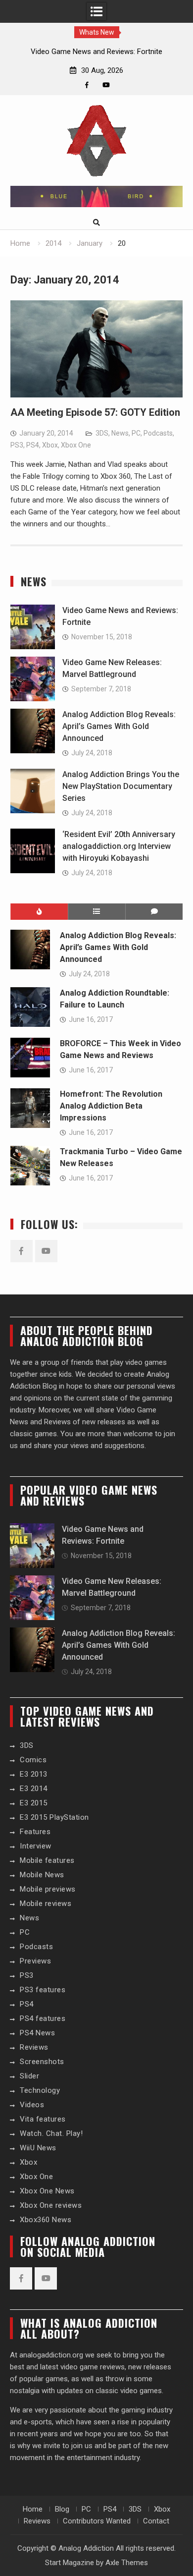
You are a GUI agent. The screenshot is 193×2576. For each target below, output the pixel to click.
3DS (102, 433)
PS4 (33, 445)
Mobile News (42, 1875)
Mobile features (47, 1860)
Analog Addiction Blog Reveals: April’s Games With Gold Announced (119, 726)
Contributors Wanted (97, 2521)
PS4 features (43, 2018)
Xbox (50, 445)
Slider (29, 2076)
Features (35, 1832)
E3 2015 (34, 1803)
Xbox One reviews (51, 2205)
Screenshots (42, 2062)
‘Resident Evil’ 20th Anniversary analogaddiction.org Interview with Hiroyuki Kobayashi (119, 846)
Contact (156, 2521)
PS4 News (37, 2033)
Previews (35, 1961)
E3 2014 (34, 1789)
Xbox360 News (46, 2220)
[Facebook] (87, 85)
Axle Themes (127, 2563)
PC (136, 433)
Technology (40, 2090)
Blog (62, 2509)
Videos (32, 2105)
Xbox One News (47, 2191)
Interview (36, 1846)
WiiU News (38, 2148)
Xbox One (76, 445)
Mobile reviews (46, 1904)
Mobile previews (48, 1889)
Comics (33, 1760)
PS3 (17, 445)
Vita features (43, 2119)
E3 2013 (34, 1774)
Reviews (34, 2047)
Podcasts (158, 433)
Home (33, 2509)
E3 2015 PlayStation (54, 1817)
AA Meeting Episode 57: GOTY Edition (95, 412)
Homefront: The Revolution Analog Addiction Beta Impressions (111, 1106)
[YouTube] (106, 85)
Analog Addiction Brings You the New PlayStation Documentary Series (121, 786)
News (120, 433)
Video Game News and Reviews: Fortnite (96, 52)
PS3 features (43, 1990)
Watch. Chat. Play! (51, 2133)
